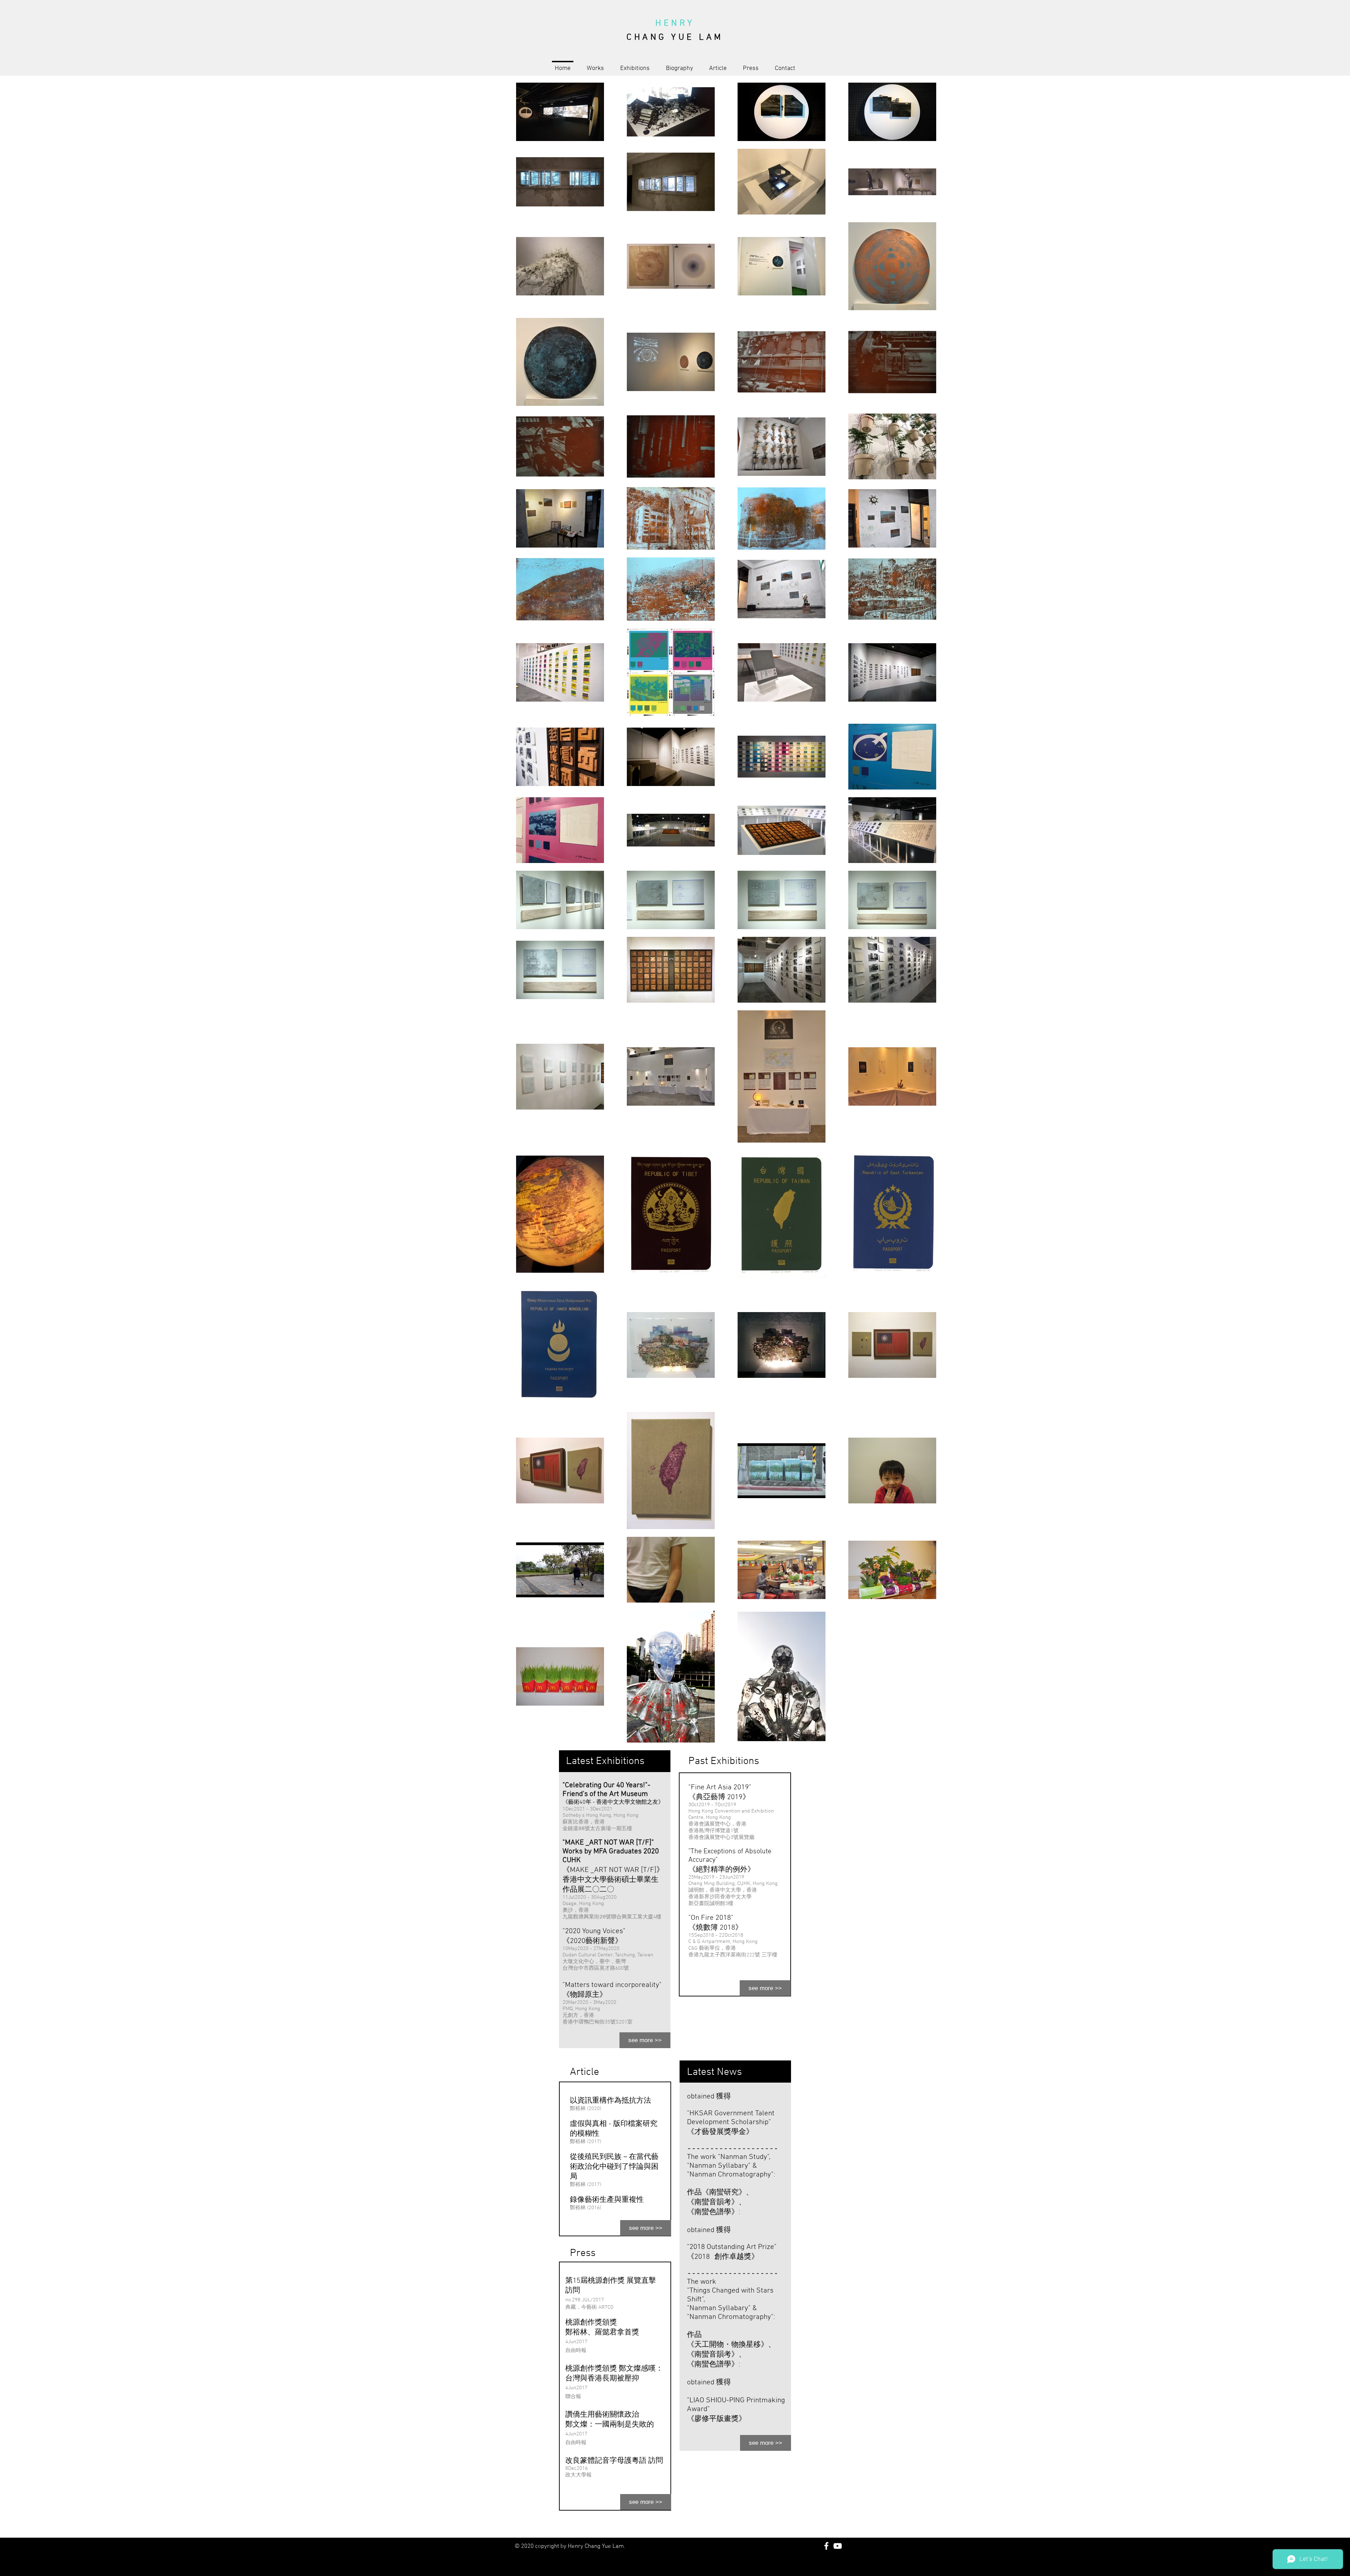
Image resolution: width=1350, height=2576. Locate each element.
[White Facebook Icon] (826, 2546)
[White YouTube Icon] (838, 2546)
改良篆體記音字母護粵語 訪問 (614, 2461)
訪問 (573, 2291)
